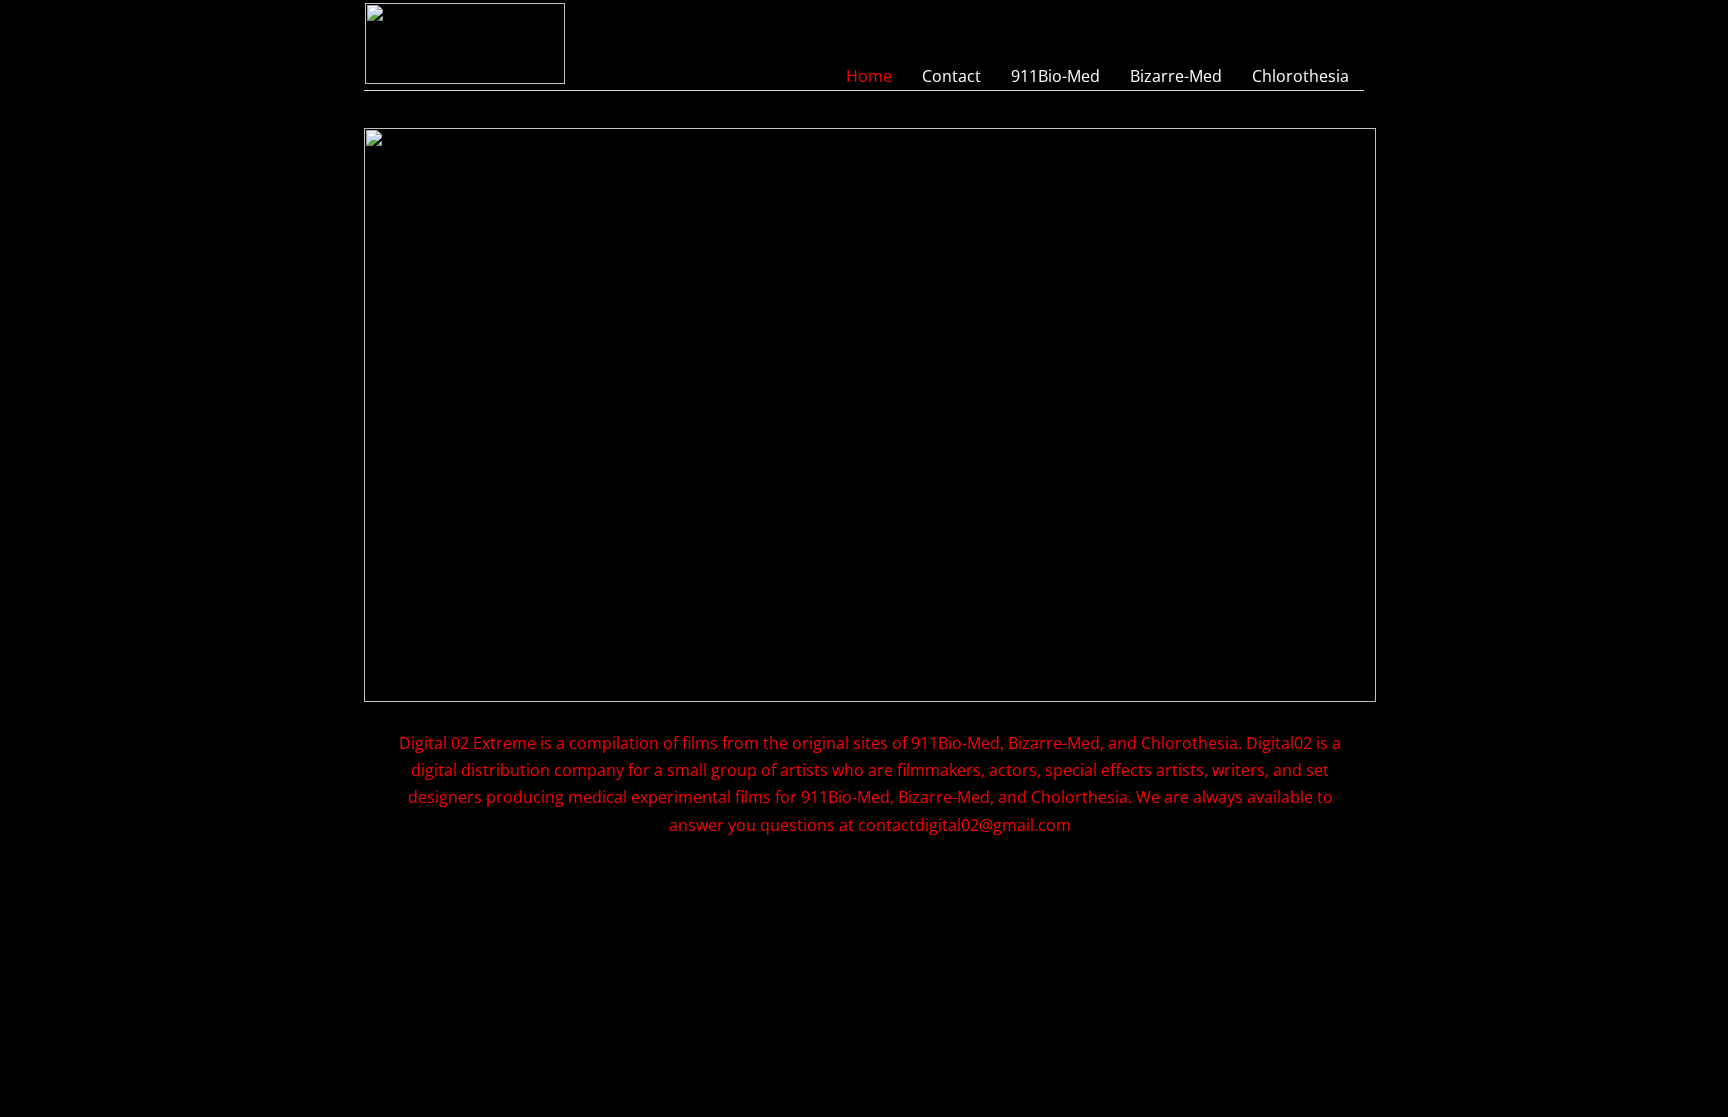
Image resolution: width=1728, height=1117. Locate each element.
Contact (951, 76)
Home (869, 76)
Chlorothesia (1300, 76)
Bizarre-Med (1176, 76)
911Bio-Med (1055, 76)
